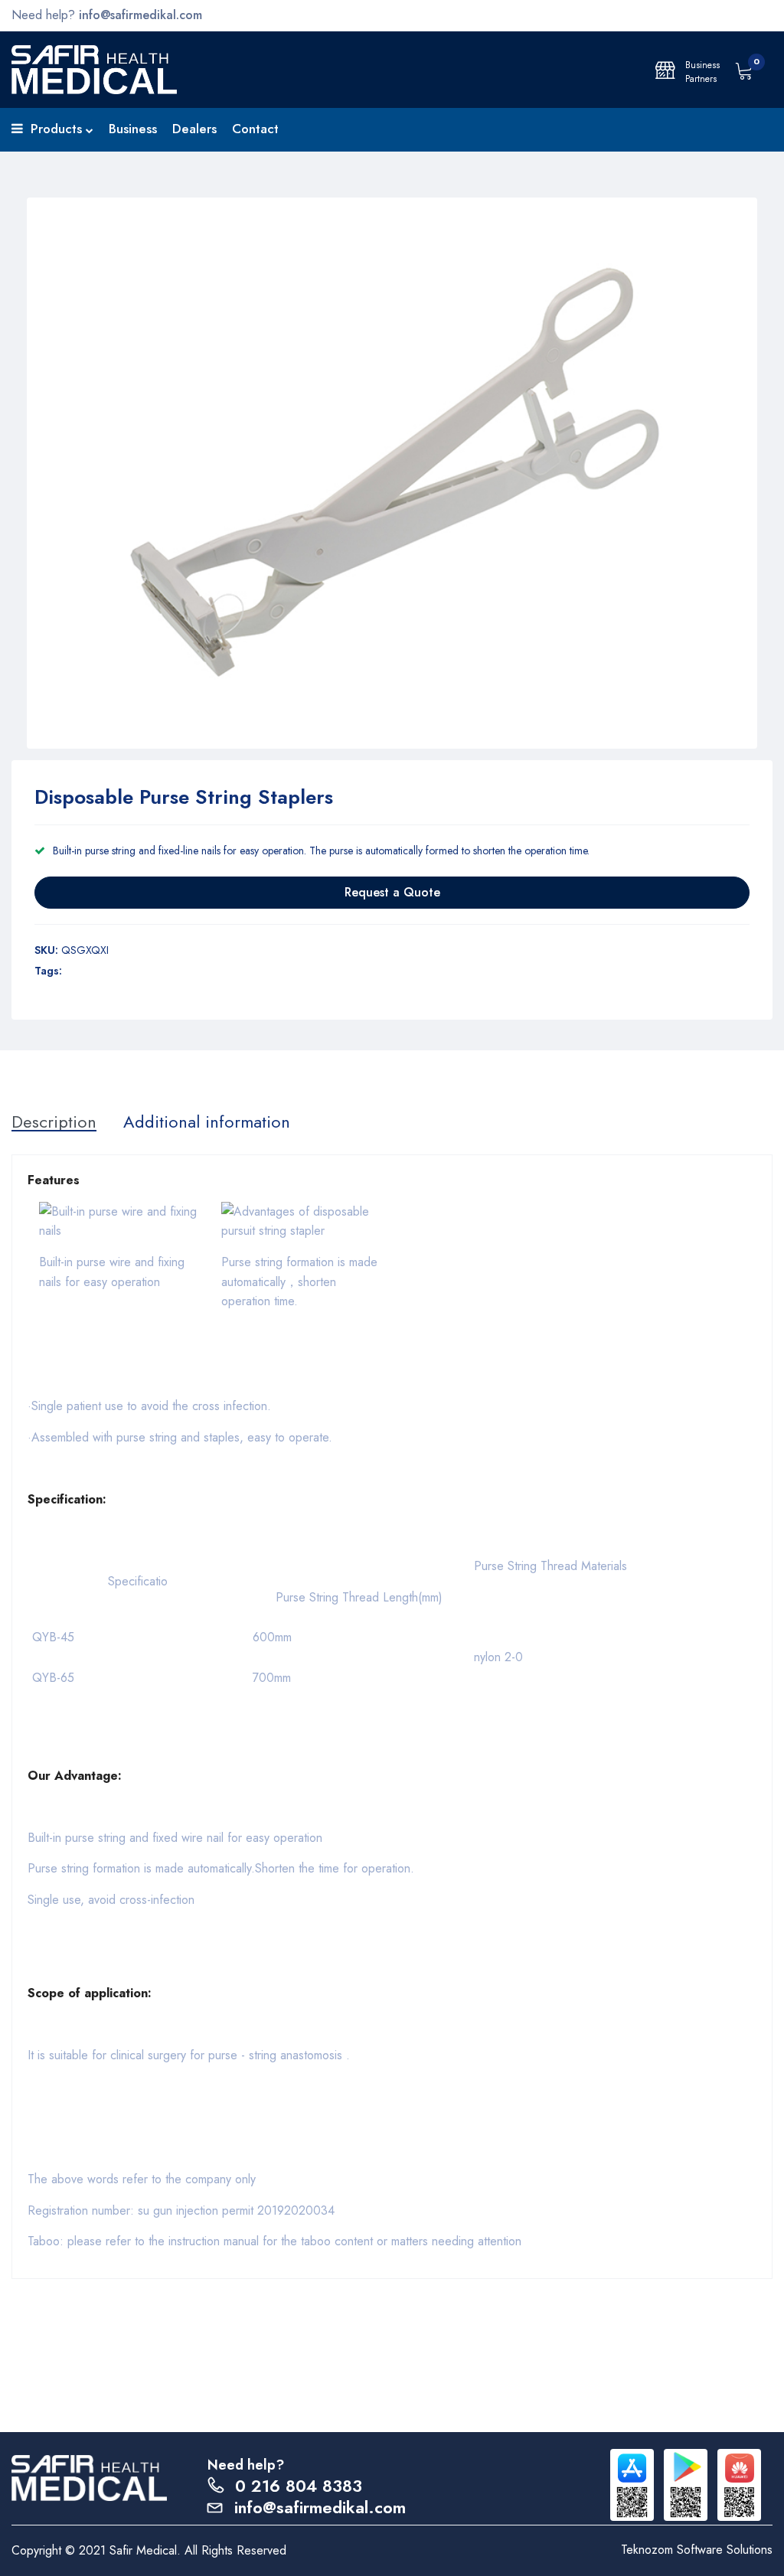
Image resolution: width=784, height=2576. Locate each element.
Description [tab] (54, 1121)
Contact (255, 129)
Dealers (194, 129)
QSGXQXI (85, 950)
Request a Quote (392, 892)
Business (133, 129)
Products (56, 129)
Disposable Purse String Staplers (184, 797)
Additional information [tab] (207, 1121)
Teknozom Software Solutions (697, 2550)
